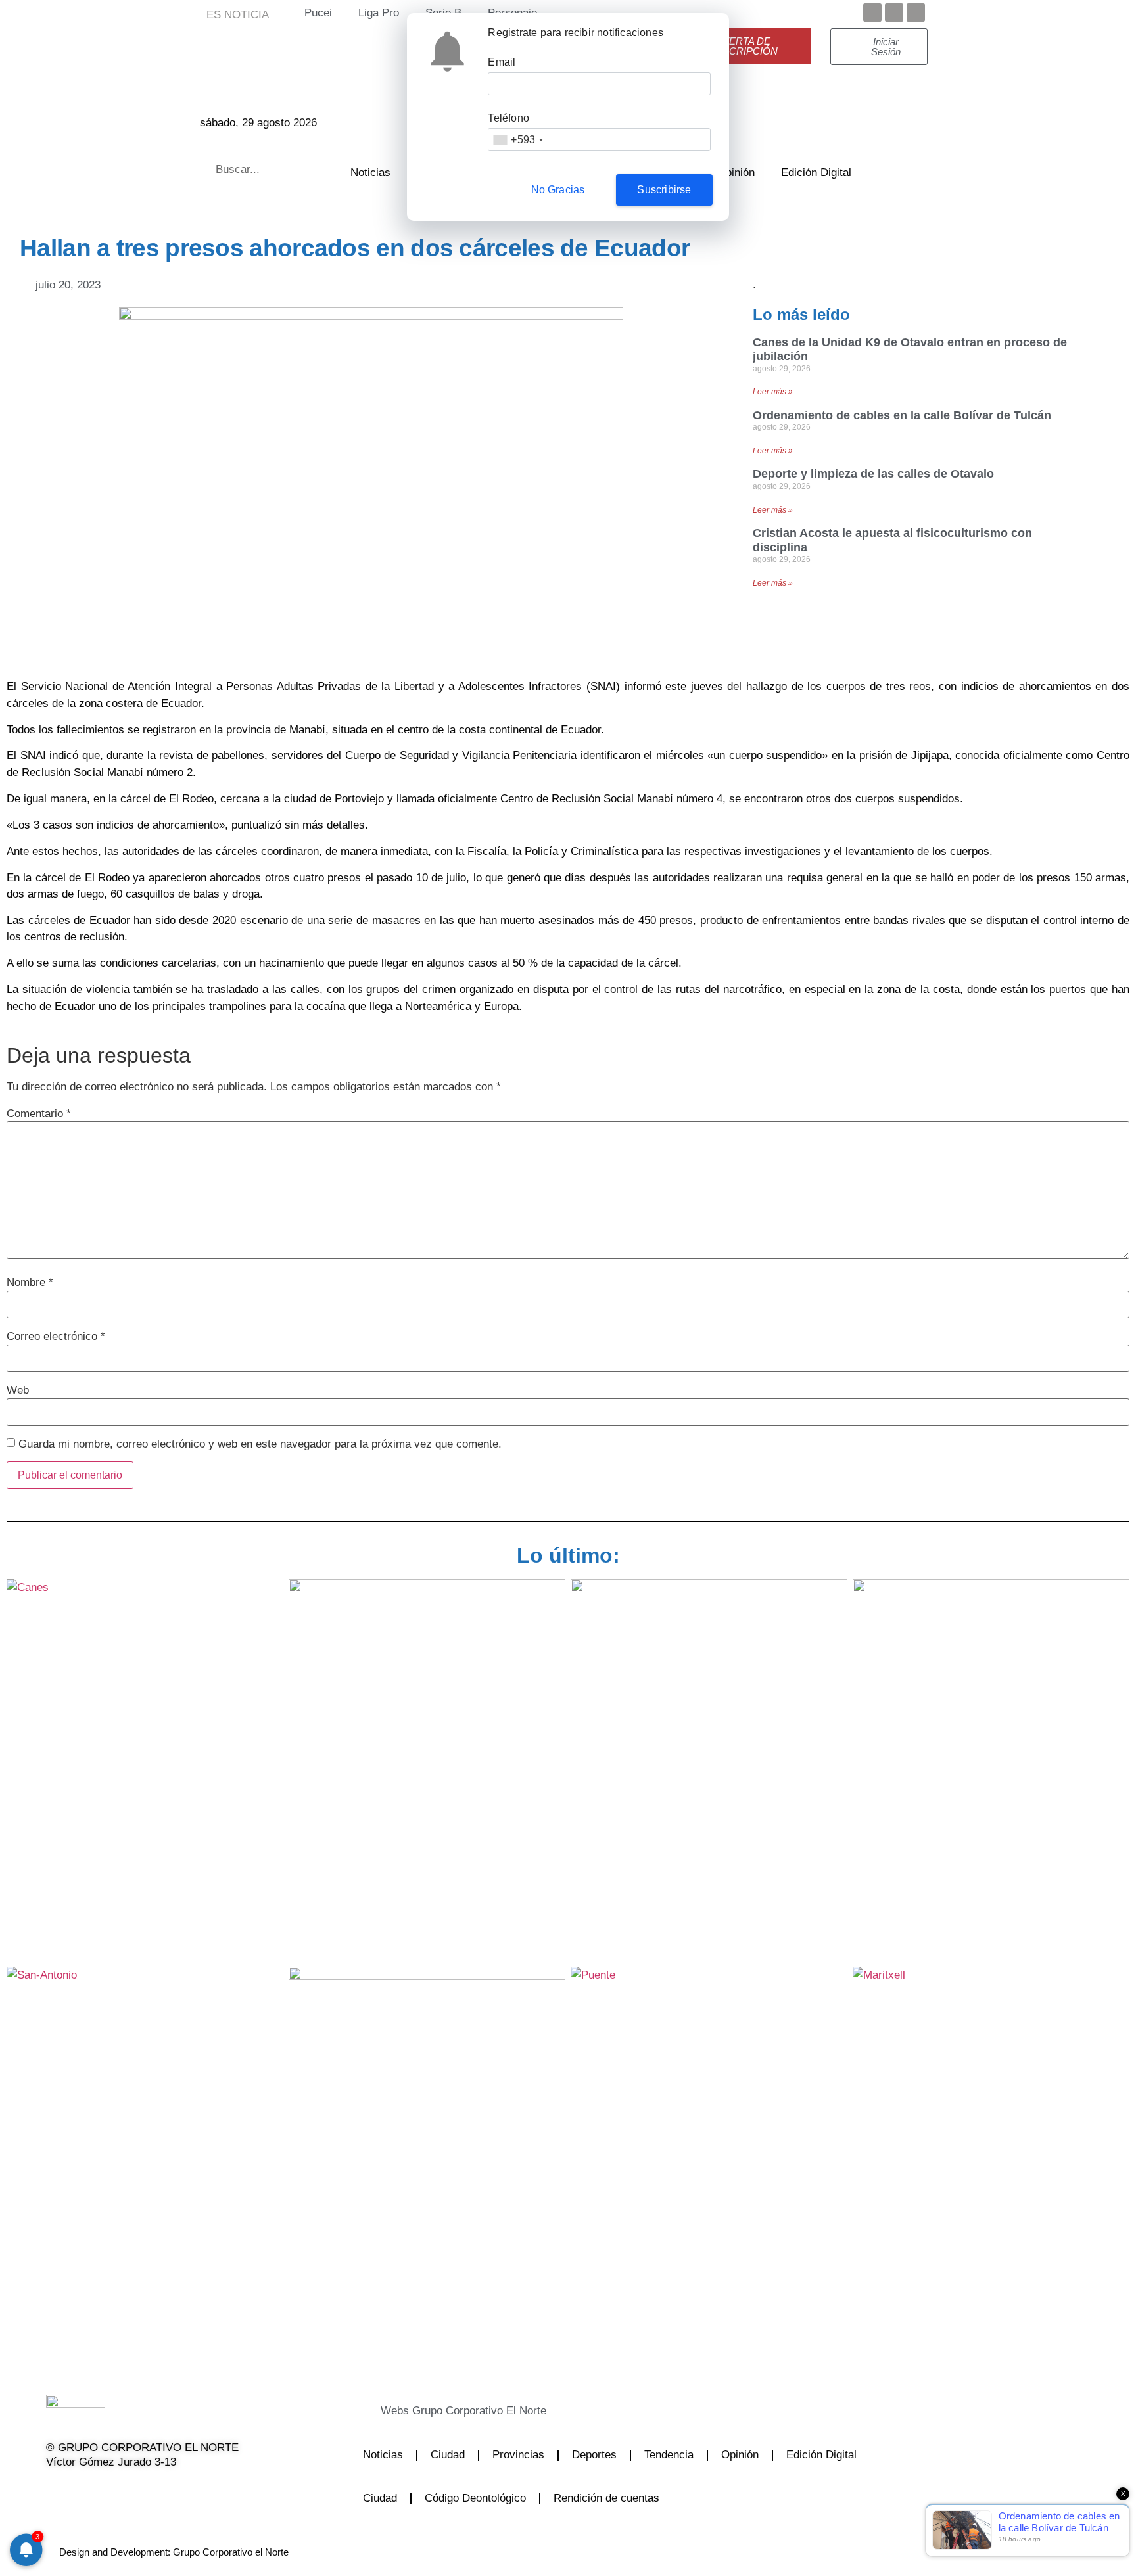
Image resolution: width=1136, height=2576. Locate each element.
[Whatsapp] (189, 2489)
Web (18, 1390)
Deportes (594, 2455)
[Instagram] (122, 2489)
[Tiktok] (155, 2489)
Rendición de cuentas (606, 2498)
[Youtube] (916, 12)
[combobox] (518, 140)
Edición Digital (816, 172)
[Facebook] (872, 12)
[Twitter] (894, 12)
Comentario (39, 1114)
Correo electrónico (56, 1336)
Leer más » (773, 392)
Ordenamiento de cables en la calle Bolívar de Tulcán (902, 415)
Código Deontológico (475, 2498)
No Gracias (558, 190)
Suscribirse (664, 190)
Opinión (736, 172)
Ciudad (448, 2455)
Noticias (370, 172)
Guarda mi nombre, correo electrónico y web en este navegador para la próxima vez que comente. (260, 1444)
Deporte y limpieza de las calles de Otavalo (873, 474)
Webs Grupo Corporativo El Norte (463, 2411)
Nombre (30, 1282)
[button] (535, 2411)
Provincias (518, 2455)
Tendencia (669, 2455)
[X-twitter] (88, 2489)
